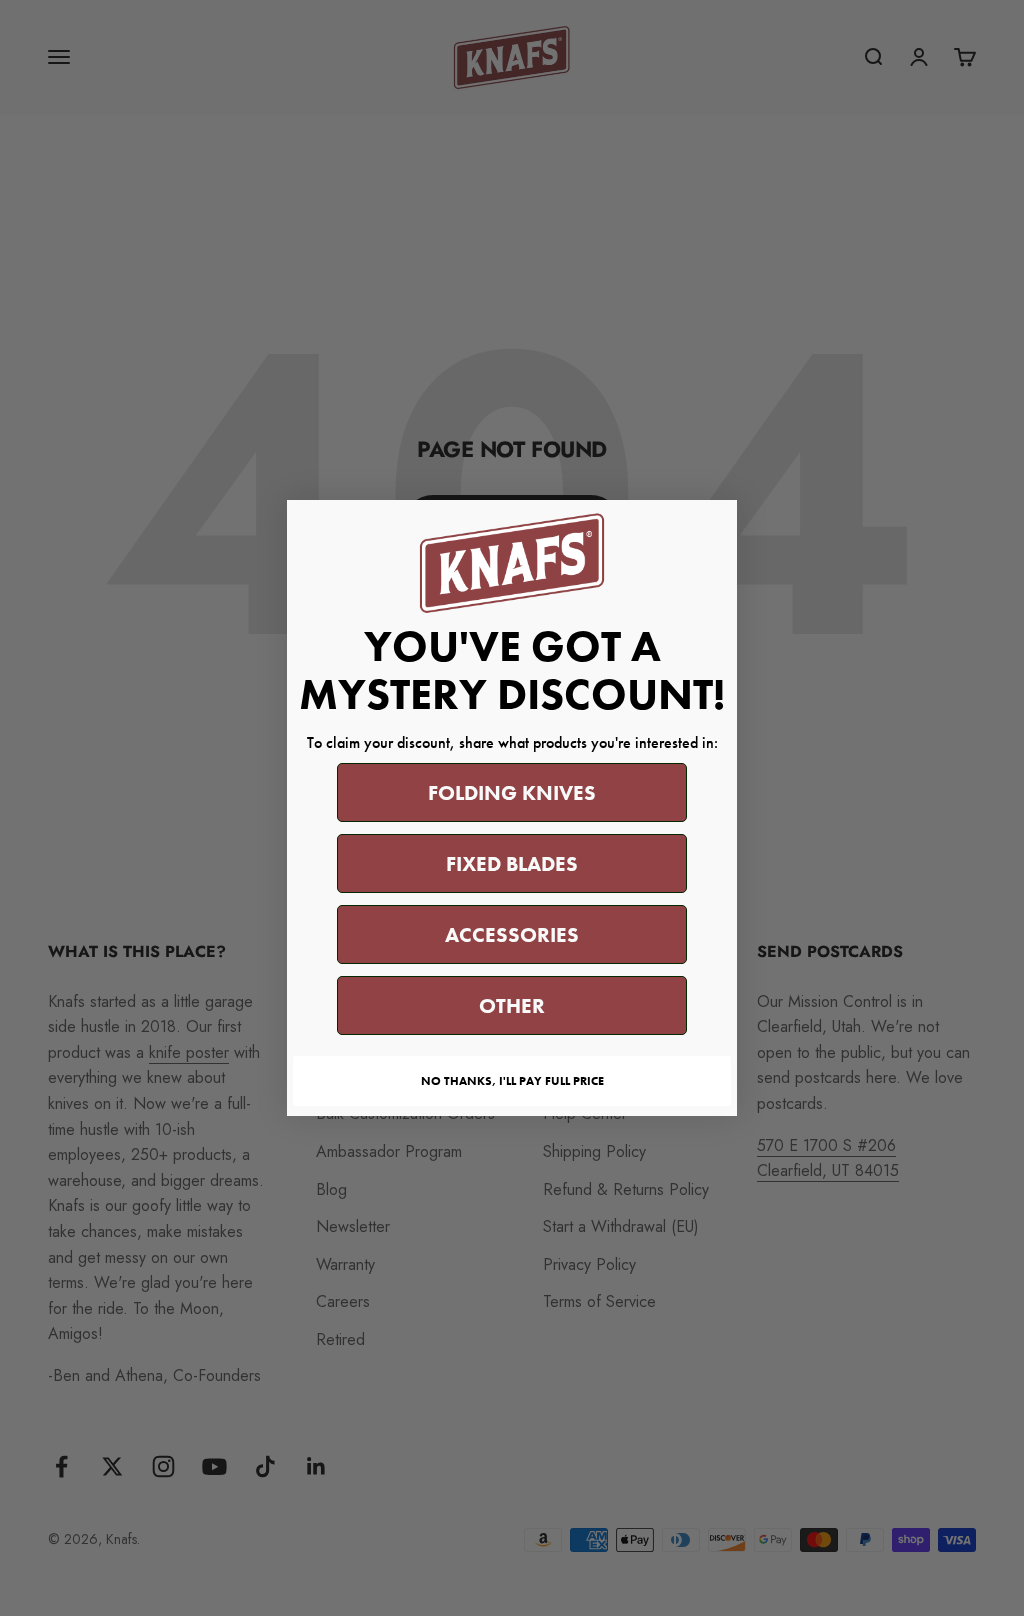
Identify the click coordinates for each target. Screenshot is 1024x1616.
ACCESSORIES (512, 934)
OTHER (512, 1005)
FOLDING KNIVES (512, 792)
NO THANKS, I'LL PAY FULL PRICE (512, 1081)
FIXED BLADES (512, 863)
